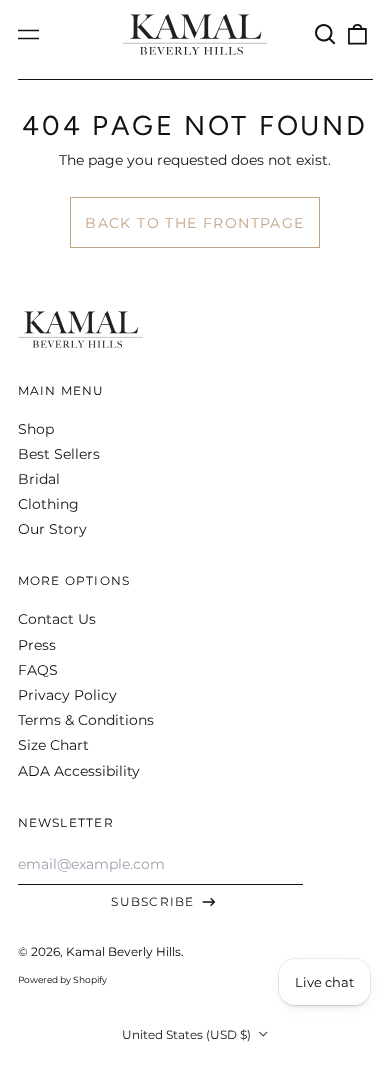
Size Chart (53, 745)
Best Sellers (59, 454)
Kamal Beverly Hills (123, 951)
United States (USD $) (188, 1034)
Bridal (39, 479)
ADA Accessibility (79, 771)
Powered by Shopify (62, 979)
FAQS (38, 670)
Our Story (52, 529)
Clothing (48, 504)
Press (37, 645)
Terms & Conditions (86, 720)
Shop (36, 429)
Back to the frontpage (194, 223)
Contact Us (57, 619)
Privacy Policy (67, 695)
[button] (326, 35)
